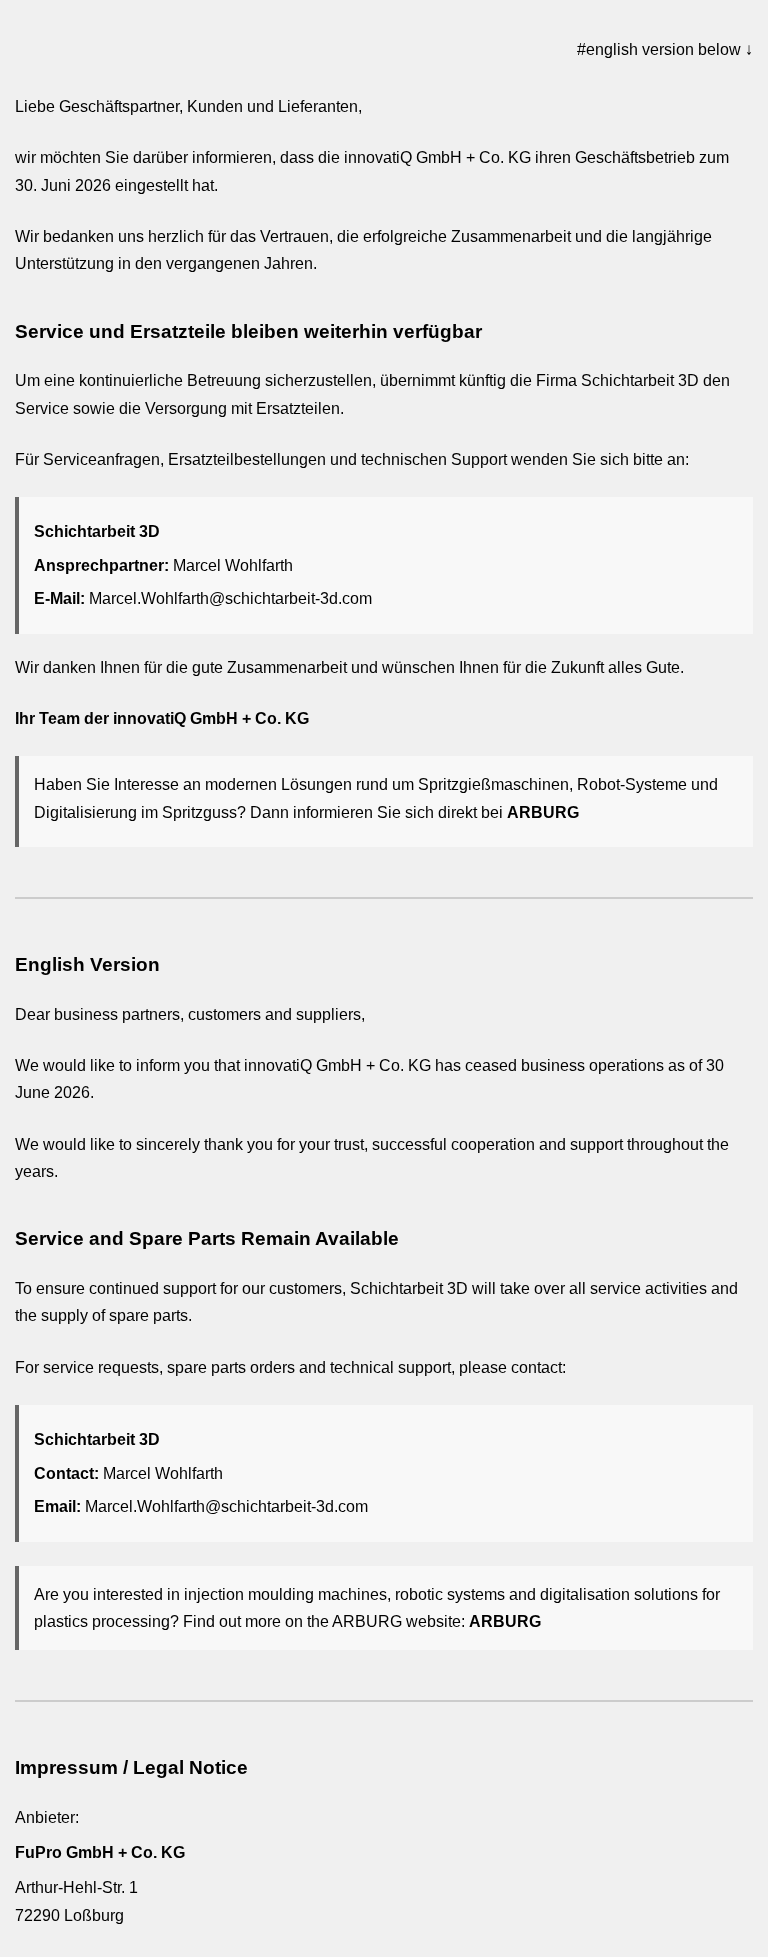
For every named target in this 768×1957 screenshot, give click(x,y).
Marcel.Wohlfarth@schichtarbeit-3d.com (230, 598)
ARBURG (543, 812)
